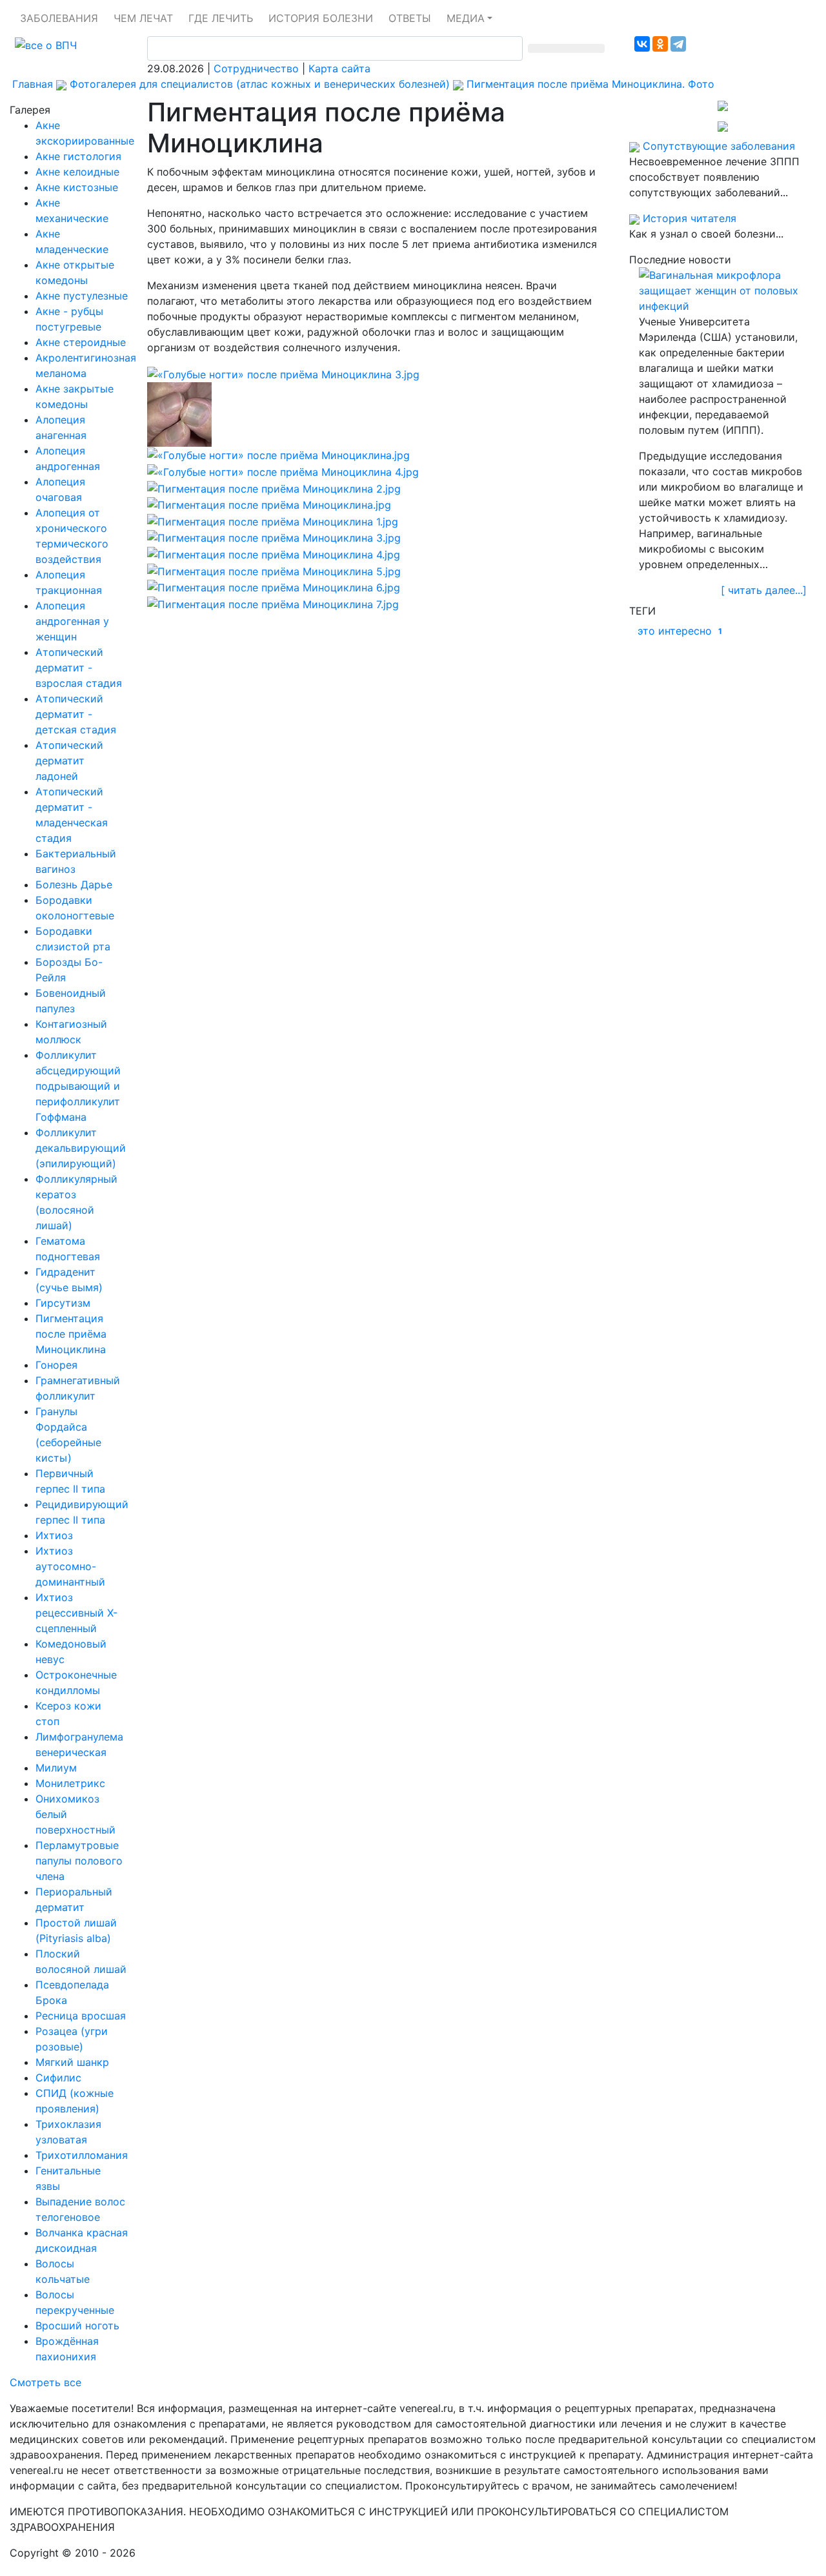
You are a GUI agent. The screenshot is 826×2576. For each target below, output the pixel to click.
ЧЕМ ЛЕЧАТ (143, 18)
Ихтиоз (54, 1535)
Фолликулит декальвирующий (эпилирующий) (81, 1148)
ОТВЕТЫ (410, 18)
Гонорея (56, 1365)
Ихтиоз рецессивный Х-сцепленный (76, 1613)
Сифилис (58, 2078)
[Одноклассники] (660, 44)
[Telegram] (678, 44)
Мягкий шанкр (72, 2062)
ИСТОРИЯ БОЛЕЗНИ (321, 18)
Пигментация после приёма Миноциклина (71, 1334)
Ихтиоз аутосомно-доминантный (70, 1566)
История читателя (690, 218)
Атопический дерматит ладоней (69, 761)
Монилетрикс (70, 1783)
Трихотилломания (82, 2155)
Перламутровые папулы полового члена (79, 1861)
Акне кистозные (77, 187)
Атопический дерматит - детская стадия (76, 714)
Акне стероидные (81, 342)
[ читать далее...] (764, 590)
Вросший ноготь (77, 2326)
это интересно (680, 631)
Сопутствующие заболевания (719, 146)
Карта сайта (339, 68)
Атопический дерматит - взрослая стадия (79, 668)
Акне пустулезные (82, 296)
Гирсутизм (63, 1303)
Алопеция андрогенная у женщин (72, 621)
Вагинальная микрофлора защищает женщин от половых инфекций (719, 291)
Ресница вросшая (81, 2016)
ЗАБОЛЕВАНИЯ (59, 18)
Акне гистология (78, 156)
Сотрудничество (256, 68)
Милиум (56, 1768)
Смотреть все (45, 2382)
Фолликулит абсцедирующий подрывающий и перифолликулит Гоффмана (78, 1086)
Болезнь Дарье (74, 884)
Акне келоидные (77, 172)
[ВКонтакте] (642, 44)
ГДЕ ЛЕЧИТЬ (221, 18)
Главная (33, 84)
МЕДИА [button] (466, 18)
